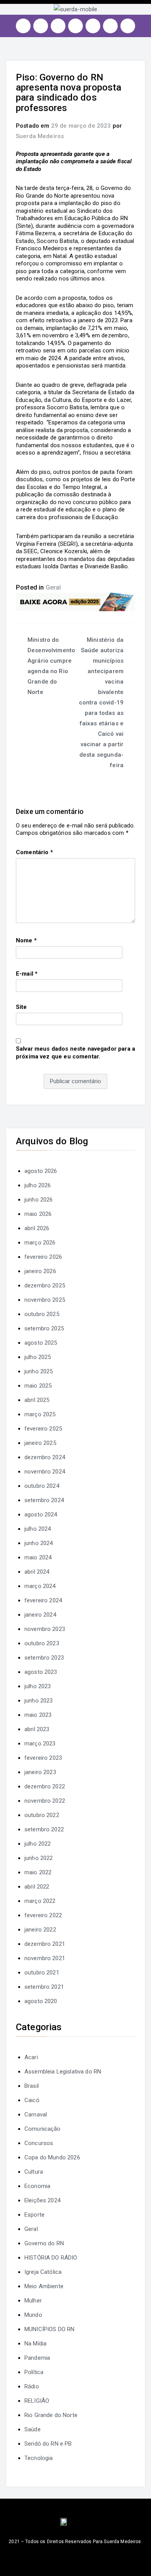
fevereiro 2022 (43, 1915)
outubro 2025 (42, 1314)
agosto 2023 (41, 1672)
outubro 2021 (42, 1973)
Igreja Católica (43, 2272)
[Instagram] (23, 26)
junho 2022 (39, 1858)
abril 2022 (37, 1887)
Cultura (34, 2172)
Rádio (32, 2386)
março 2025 (40, 1414)
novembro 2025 (45, 1300)
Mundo (33, 2315)
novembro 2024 (45, 1472)
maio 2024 (38, 1557)
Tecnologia (39, 2458)
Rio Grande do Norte (51, 2415)
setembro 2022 (44, 1829)
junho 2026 (39, 1200)
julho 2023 (38, 1686)
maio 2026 (38, 1214)
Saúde (33, 2429)
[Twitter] (58, 26)
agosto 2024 (41, 1514)
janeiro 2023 (40, 1772)
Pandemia (37, 2358)
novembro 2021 (45, 1958)
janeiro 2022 (40, 1930)
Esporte (34, 2215)
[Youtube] (75, 26)
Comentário (34, 852)
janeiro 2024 (40, 1615)
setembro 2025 (44, 1328)
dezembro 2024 (45, 1457)
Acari (31, 2057)
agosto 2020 (41, 2001)
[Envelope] (128, 26)
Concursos (39, 2143)
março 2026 (40, 1243)
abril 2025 (37, 1400)
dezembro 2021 (45, 1944)
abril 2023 (37, 1729)
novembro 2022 (45, 1801)
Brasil (32, 2086)
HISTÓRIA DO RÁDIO (51, 2258)
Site (21, 1007)
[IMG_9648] (75, 602)
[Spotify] (93, 26)
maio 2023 (38, 1715)
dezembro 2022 (45, 1786)
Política (34, 2372)
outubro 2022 (42, 1815)
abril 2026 (37, 1228)
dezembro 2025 (45, 1285)
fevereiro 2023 (43, 1758)
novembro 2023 (45, 1629)
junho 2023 (39, 1701)
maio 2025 (38, 1386)
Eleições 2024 (42, 2200)
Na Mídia (35, 2344)
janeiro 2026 (40, 1271)
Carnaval (36, 2114)
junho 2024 (39, 1543)
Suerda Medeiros (40, 136)
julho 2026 (38, 1185)
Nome (26, 940)
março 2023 (40, 1744)
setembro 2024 (44, 1500)
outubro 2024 (42, 1486)
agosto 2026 (41, 1171)
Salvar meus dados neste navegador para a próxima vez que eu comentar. (75, 1053)
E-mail (27, 974)
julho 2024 (38, 1529)
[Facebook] (41, 26)
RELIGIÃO (37, 2401)
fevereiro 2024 (43, 1600)
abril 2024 (37, 1572)
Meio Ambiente (44, 2286)
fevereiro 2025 (43, 1429)
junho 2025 (39, 1371)
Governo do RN (44, 2243)
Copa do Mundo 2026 (52, 2157)
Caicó (32, 2100)
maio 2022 (38, 1872)
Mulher (33, 2301)
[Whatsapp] (110, 26)
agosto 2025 (41, 1343)
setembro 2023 (44, 1658)
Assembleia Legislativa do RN (63, 2072)
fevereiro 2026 (43, 1257)
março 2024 (40, 1586)
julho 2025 (38, 1357)
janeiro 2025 (40, 1443)
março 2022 (40, 1901)
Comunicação (43, 2129)
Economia (37, 2186)
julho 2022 (38, 1844)
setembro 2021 (44, 1987)
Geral (53, 587)
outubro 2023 (42, 1643)
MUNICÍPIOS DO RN (49, 2329)
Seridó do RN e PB (48, 2444)
